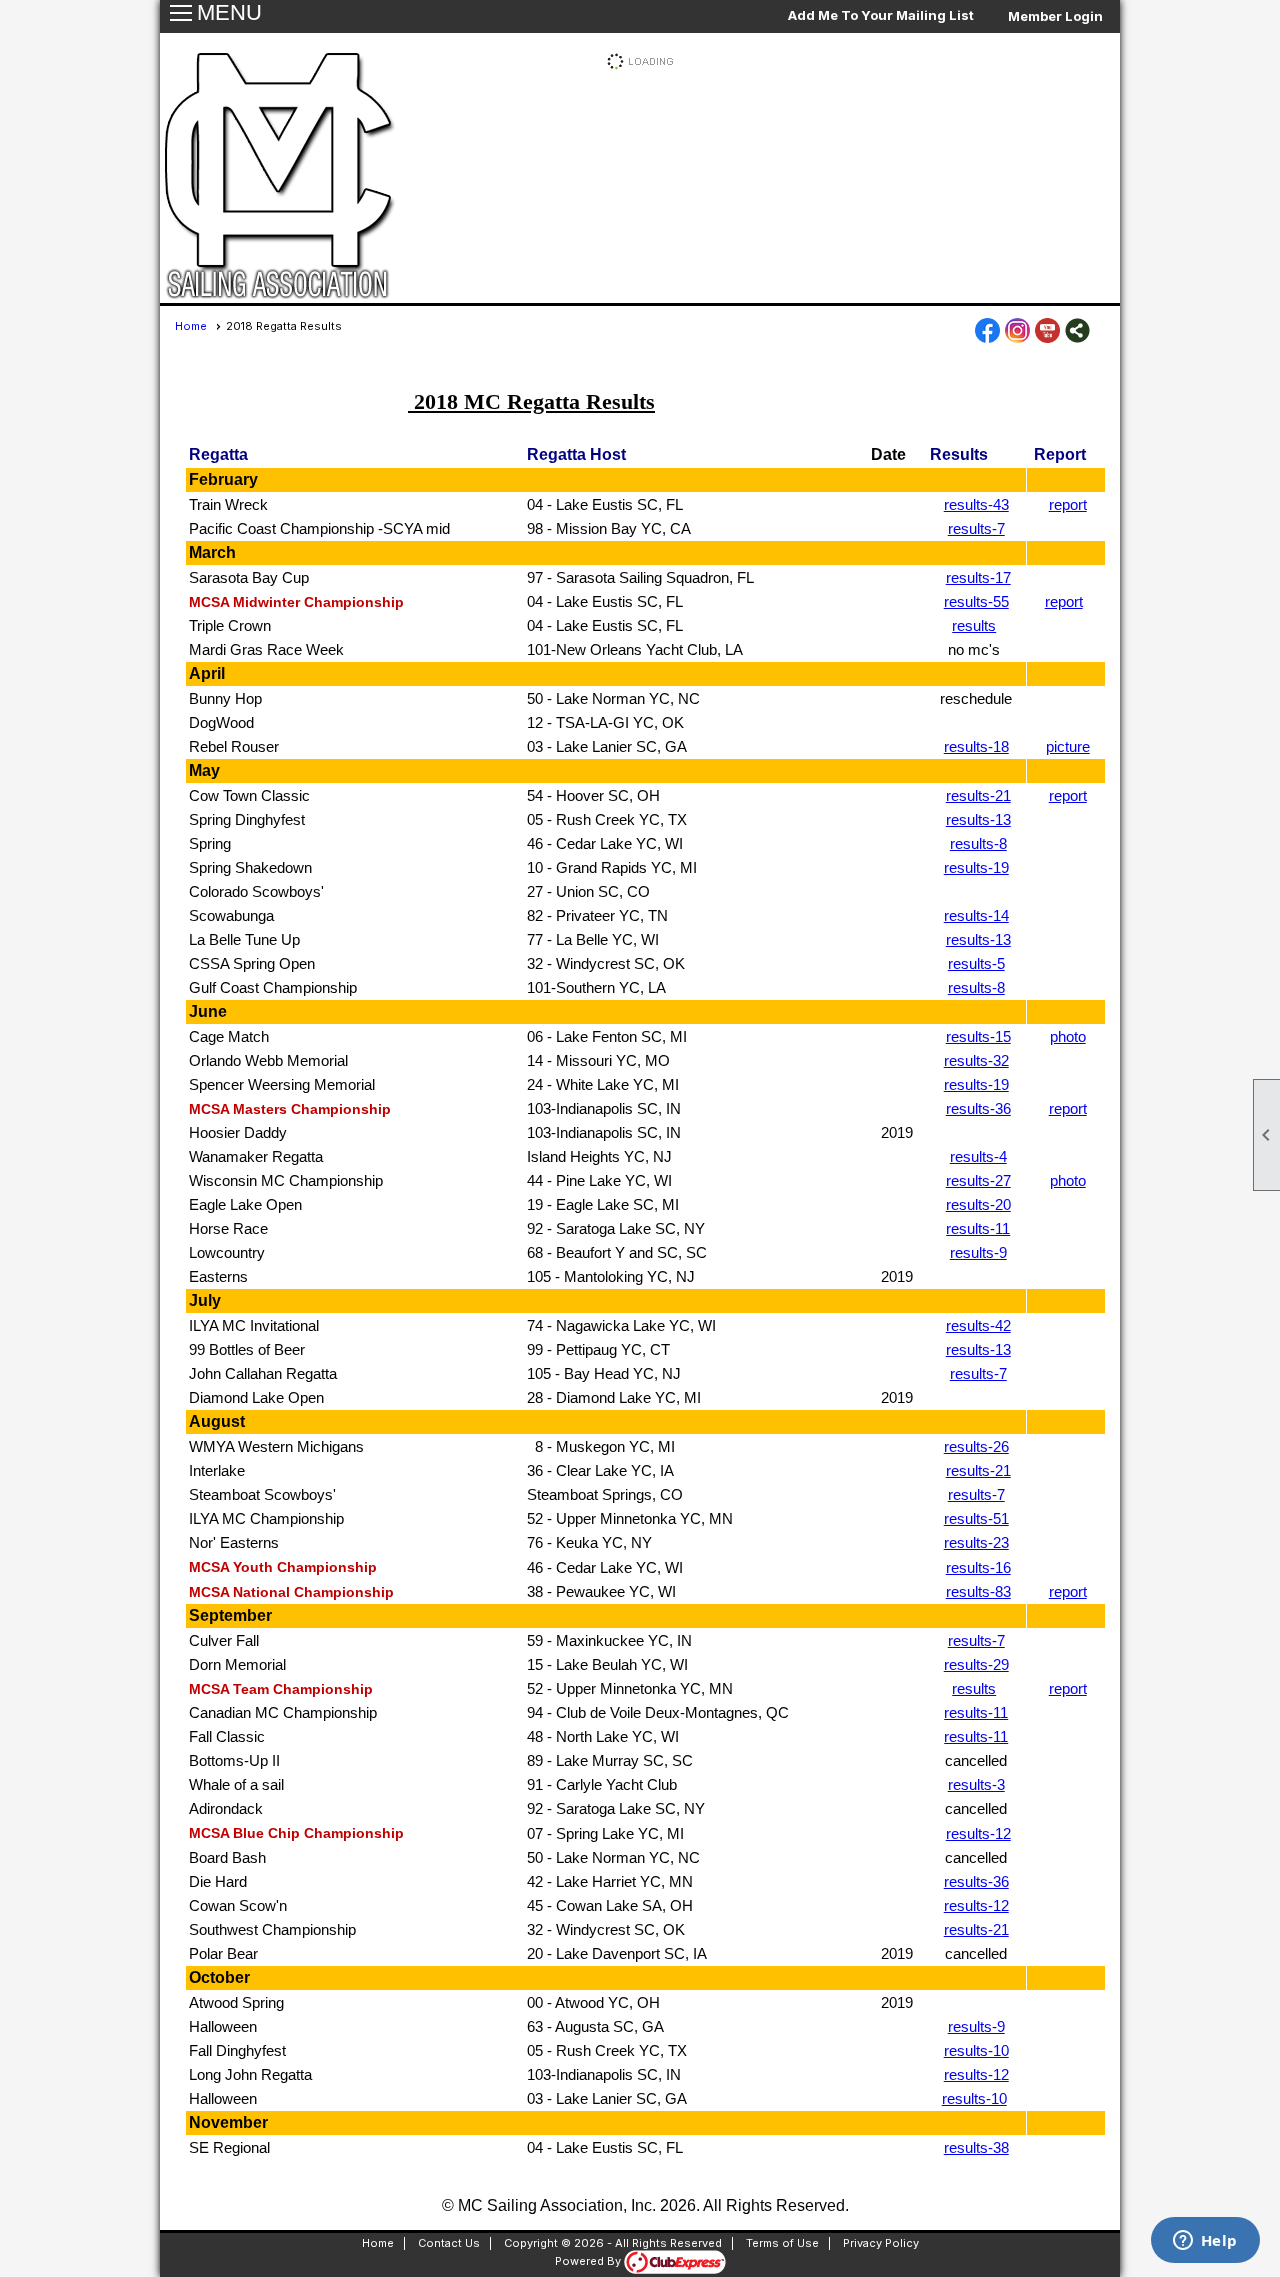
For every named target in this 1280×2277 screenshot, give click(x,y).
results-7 (976, 528)
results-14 (976, 915)
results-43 (976, 504)
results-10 (976, 2050)
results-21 (978, 795)
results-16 (978, 1567)
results (974, 625)
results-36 (978, 1108)
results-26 (976, 1446)
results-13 (978, 819)
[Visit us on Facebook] (987, 332)
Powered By (589, 2261)
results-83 (978, 1591)
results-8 (978, 843)
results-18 (976, 746)
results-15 (978, 1036)
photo (1068, 1036)
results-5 (976, 963)
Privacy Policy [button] (881, 2243)
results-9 (978, 1252)
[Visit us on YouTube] (1047, 332)
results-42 (978, 1325)
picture (1068, 746)
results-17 (978, 577)
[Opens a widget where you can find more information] (1205, 2242)
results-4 (978, 1156)
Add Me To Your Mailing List (881, 15)
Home (191, 326)
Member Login (1055, 16)
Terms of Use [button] (782, 2243)
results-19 (976, 867)
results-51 (976, 1518)
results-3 (976, 1784)
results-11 (978, 1228)
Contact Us (449, 2243)
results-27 (978, 1180)
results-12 (978, 1833)
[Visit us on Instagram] (1017, 332)
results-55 (976, 601)
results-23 (976, 1542)
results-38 (976, 2147)
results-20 (978, 1204)
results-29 (976, 1664)
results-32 (976, 1060)
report (1068, 504)
